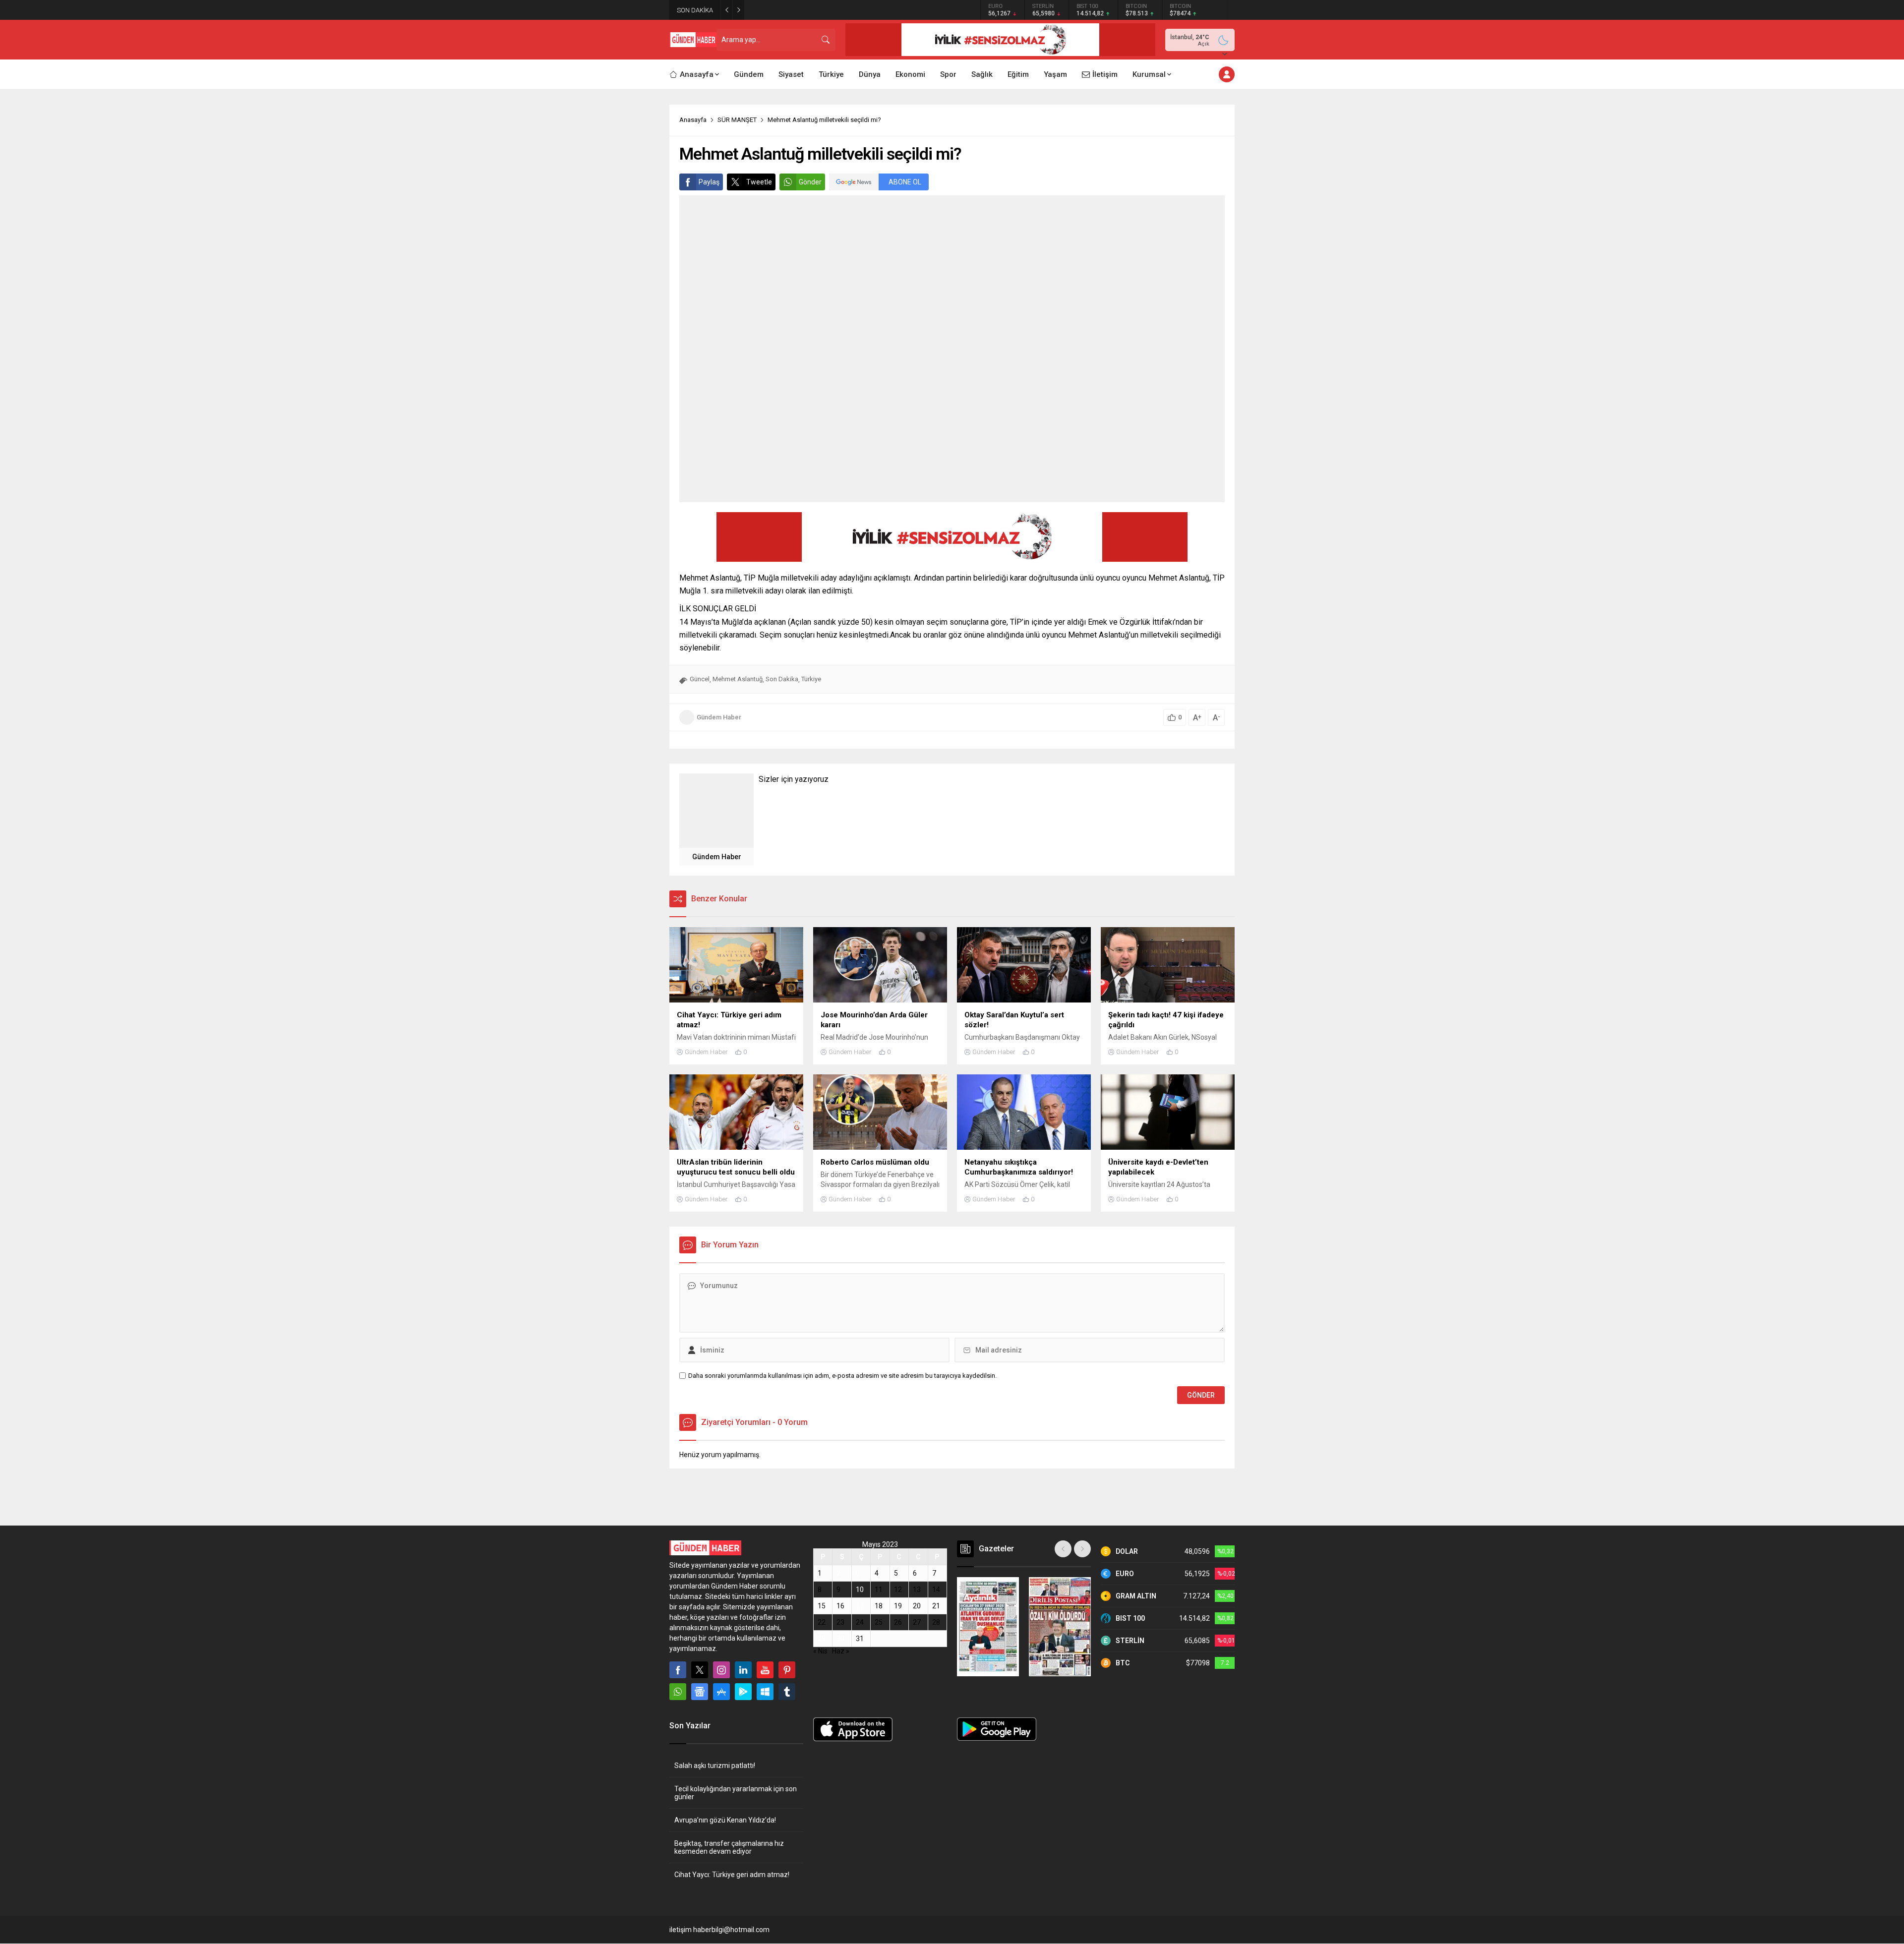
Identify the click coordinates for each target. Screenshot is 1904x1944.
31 (860, 1639)
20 (917, 1606)
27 (917, 1622)
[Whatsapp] (678, 1692)
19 (898, 1606)
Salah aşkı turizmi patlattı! (715, 1766)
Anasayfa (693, 120)
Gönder (810, 182)
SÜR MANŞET (737, 120)
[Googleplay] (743, 1692)
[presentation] (1063, 1549)
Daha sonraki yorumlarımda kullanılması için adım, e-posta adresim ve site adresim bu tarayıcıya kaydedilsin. (842, 1376)
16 (840, 1606)
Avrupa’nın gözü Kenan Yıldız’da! (804, 10)
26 (898, 1622)
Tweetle (759, 182)
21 (936, 1606)
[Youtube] (765, 1670)
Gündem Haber (719, 717)
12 (898, 1590)
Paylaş (709, 182)
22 (822, 1622)
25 (879, 1622)
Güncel (700, 679)
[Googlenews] (700, 1692)
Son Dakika (782, 679)
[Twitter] (700, 1670)
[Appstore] (721, 1692)
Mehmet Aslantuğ (738, 679)
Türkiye (811, 679)
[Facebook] (678, 1670)
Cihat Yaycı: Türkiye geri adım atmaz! (732, 1875)
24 (860, 1622)
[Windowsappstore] (765, 1692)
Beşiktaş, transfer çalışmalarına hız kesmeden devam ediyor (729, 1847)
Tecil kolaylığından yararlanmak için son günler (736, 1793)
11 (879, 1590)
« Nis (820, 1651)
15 (822, 1606)
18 (879, 1606)
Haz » (841, 1651)
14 (936, 1590)
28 (936, 1622)
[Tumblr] (787, 1692)
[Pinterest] (787, 1670)
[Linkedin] (743, 1670)
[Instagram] (721, 1670)
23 (840, 1622)
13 (917, 1590)
